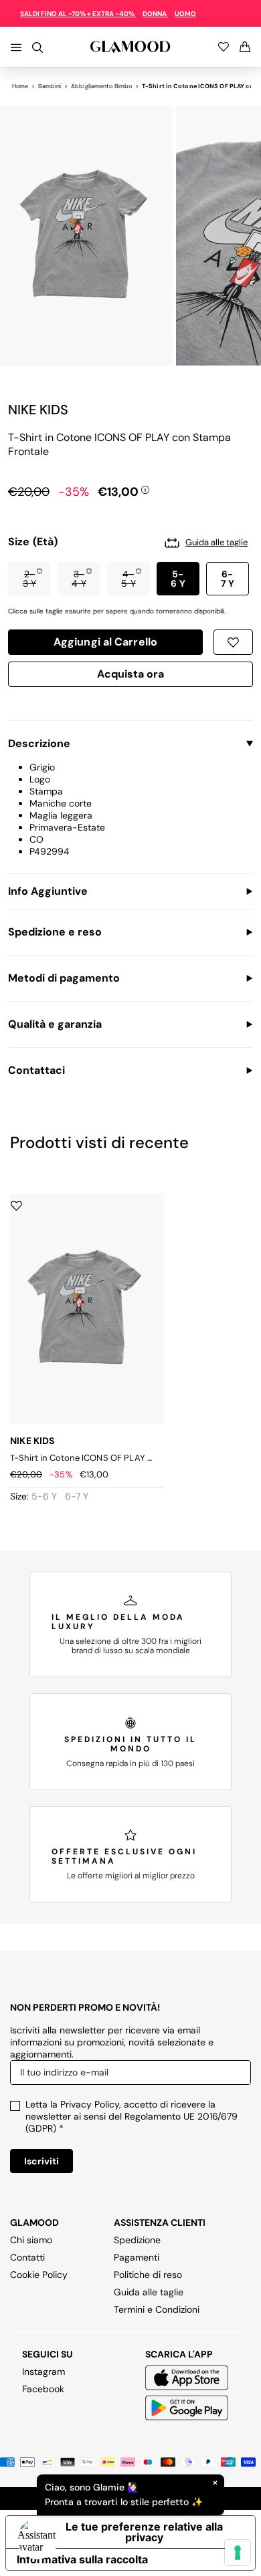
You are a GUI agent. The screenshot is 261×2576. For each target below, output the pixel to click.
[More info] (145, 489)
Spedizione (137, 2240)
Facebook (43, 2389)
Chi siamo (31, 2240)
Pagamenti (137, 2257)
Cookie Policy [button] (39, 2275)
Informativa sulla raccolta (82, 2559)
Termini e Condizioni (157, 2309)
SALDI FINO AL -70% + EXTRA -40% (78, 14)
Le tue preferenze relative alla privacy (144, 2532)
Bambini (50, 86)
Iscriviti (41, 2161)
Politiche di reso (148, 2275)
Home (20, 86)
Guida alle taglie (149, 2292)
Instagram (43, 2372)
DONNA (155, 14)
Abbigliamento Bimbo (101, 86)
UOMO (185, 14)
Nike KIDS (38, 410)
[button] (29, 579)
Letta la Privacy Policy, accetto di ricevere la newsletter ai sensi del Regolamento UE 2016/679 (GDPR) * (132, 2116)
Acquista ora (131, 676)
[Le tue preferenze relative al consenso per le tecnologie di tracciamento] (238, 2553)
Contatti (27, 2257)
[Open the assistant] (37, 2539)
